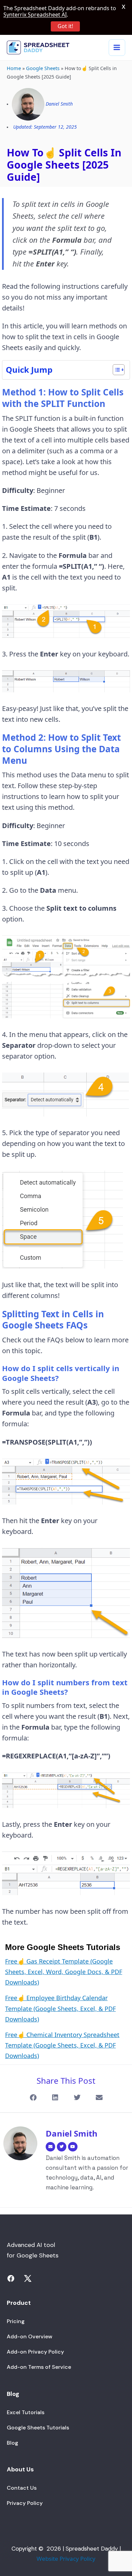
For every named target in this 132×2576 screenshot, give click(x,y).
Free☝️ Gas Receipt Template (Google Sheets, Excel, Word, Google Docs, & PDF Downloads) (64, 1972)
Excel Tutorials (26, 2412)
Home (14, 68)
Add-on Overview (29, 2336)
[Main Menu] (117, 48)
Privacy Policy (25, 2503)
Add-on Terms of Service (39, 2367)
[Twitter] (62, 2147)
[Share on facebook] (33, 2098)
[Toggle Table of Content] (115, 370)
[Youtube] (73, 2147)
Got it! (65, 26)
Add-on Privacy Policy (35, 2352)
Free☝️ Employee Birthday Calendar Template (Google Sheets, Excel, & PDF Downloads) (60, 2008)
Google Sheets (43, 68)
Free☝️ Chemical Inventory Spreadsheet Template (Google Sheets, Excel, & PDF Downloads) (62, 2045)
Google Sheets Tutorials (38, 2428)
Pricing (16, 2321)
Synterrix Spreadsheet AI (35, 15)
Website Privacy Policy (66, 2559)
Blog (13, 2443)
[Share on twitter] (77, 2098)
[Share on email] (99, 2098)
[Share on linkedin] (55, 2098)
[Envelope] (50, 2147)
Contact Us (22, 2488)
